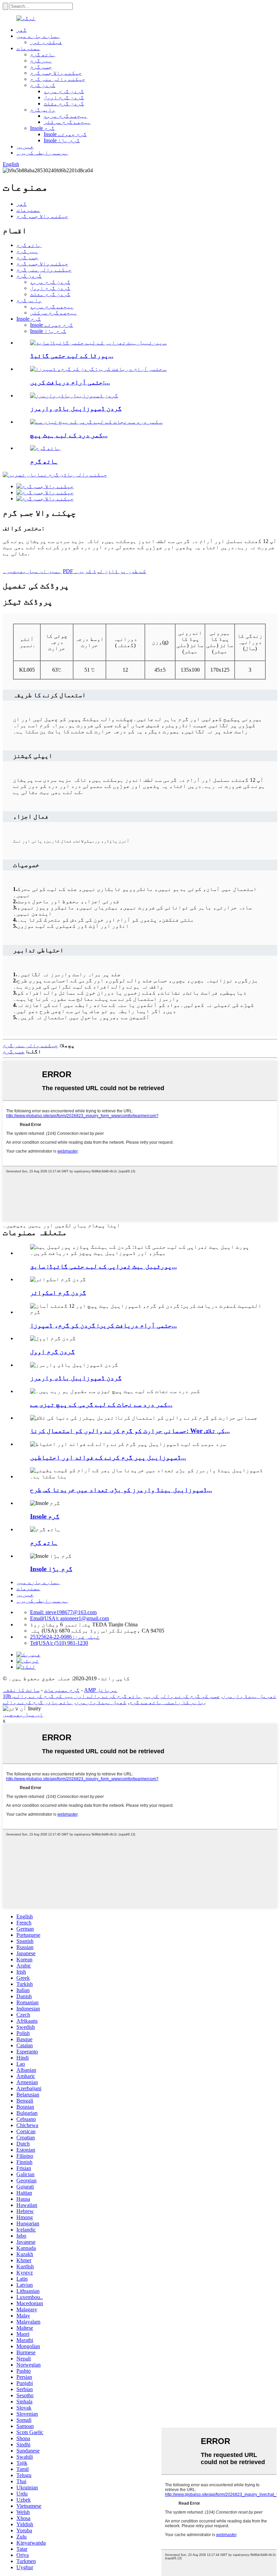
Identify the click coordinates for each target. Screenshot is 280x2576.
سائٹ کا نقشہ (21, 1690)
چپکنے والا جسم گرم (56, 73)
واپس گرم (43, 110)
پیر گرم (41, 61)
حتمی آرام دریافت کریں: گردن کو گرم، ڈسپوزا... (103, 1325)
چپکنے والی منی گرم (58, 79)
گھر (22, 30)
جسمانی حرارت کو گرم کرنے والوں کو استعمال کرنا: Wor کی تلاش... (130, 1431)
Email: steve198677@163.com (63, 1612)
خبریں (25, 147)
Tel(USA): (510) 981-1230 (59, 1643)
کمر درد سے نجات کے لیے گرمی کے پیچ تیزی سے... (101, 1404)
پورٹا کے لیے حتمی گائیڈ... (72, 356)
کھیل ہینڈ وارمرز (101, 1702)
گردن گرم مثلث (64, 104)
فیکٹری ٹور (46, 42)
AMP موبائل (101, 1690)
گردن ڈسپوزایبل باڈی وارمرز (76, 408)
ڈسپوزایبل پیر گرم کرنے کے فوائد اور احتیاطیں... (108, 1457)
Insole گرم (42, 128)
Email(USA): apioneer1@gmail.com (69, 1618)
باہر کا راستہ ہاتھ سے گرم (167, 1702)
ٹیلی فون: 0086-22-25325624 (65, 1637)
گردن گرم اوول (64, 97)
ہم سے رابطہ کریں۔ (42, 153)
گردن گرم (43, 85)
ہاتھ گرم (43, 54)
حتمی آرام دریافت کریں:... (70, 382)
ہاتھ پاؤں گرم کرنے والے (38, 1702)
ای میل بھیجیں (23, 1715)
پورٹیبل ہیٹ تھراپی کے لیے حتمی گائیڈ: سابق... (103, 1266)
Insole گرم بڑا (62, 140)
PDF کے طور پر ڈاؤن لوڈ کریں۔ (104, 571)
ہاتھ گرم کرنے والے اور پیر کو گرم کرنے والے (78, 1696)
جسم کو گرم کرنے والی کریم (182, 1696)
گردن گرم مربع (64, 91)
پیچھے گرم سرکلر (67, 122)
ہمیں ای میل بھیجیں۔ (32, 571)
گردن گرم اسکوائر (58, 1293)
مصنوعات (28, 48)
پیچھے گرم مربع (66, 116)
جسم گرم (41, 67)
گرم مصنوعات (62, 1690)
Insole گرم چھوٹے (65, 134)
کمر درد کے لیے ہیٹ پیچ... (69, 435)
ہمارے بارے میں (38, 36)
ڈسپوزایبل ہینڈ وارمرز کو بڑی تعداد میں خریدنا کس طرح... (121, 1490)
